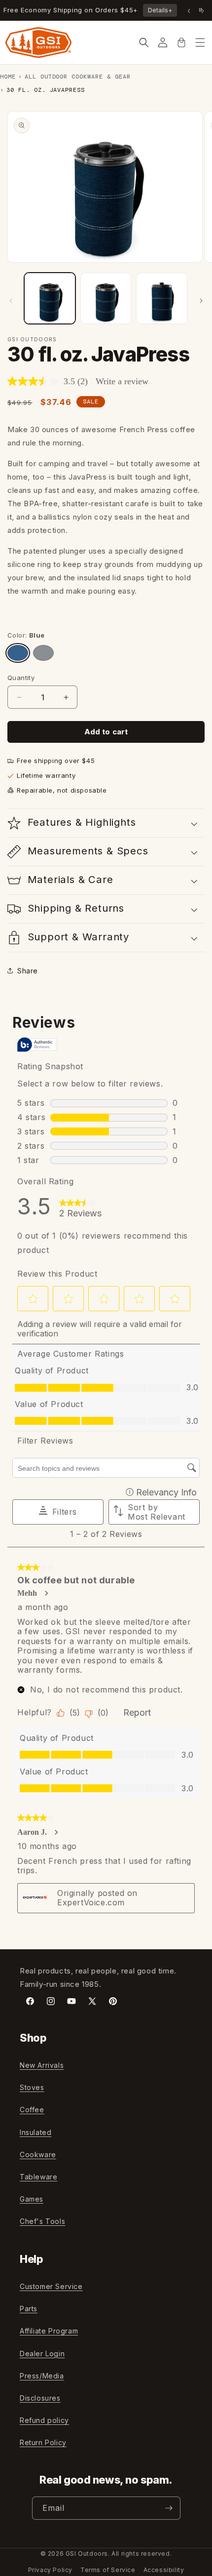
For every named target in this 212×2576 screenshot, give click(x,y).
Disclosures (40, 2398)
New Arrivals (42, 2065)
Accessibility (164, 2570)
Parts (29, 2309)
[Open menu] (200, 42)
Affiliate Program (49, 2331)
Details (160, 10)
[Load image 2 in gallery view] (106, 298)
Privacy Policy (50, 2570)
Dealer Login (42, 2354)
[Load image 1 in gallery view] (50, 298)
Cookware (38, 2154)
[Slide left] (11, 301)
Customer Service (51, 2286)
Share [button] (28, 971)
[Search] (144, 42)
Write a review (122, 381)
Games (32, 2199)
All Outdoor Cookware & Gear (78, 77)
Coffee (32, 2110)
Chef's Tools (42, 2221)
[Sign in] (163, 42)
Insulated (35, 2132)
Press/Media (42, 2376)
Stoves (32, 2087)
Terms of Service (108, 2570)
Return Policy (43, 2442)
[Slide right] (201, 301)
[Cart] (181, 42)
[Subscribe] (169, 2508)
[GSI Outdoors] (38, 42)
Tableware (38, 2177)
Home (8, 77)
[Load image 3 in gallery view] (162, 298)
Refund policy (44, 2420)
